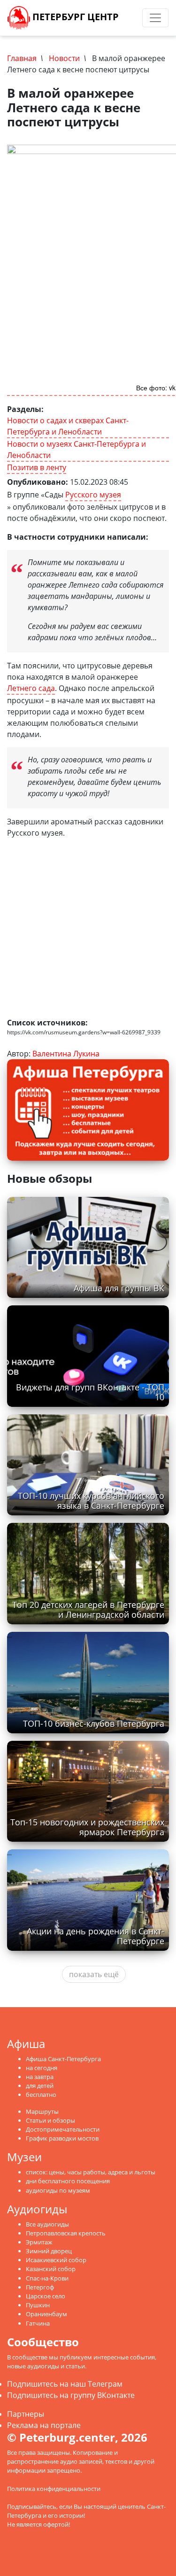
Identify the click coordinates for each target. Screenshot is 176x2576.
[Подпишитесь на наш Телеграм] (126, 18)
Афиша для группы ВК (119, 1288)
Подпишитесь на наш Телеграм (65, 2384)
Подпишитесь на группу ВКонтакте (71, 2395)
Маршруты (42, 2111)
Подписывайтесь (32, 2506)
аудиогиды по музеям (58, 2190)
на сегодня (42, 2068)
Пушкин (38, 2305)
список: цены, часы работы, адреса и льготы (91, 2172)
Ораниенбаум (46, 2314)
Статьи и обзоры (50, 2120)
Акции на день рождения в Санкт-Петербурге (96, 1936)
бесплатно (41, 2095)
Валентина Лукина (66, 1054)
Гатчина (38, 2323)
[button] (161, 866)
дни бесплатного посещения (68, 2181)
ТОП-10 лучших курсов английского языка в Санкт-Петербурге (91, 1501)
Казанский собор (51, 2269)
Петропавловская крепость (66, 2233)
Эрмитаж (39, 2242)
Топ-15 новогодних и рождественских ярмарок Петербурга (87, 1827)
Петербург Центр (74, 17)
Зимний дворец (49, 2251)
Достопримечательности (63, 2129)
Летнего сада (31, 688)
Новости (64, 58)
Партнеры (26, 2414)
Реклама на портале (44, 2425)
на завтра (40, 2077)
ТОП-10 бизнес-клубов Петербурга (94, 1723)
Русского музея (93, 495)
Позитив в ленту (37, 467)
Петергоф (40, 2287)
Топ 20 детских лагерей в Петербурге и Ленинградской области (88, 1610)
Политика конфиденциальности (54, 2489)
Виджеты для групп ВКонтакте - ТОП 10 (90, 1392)
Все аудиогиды (47, 2224)
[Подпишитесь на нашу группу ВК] (135, 18)
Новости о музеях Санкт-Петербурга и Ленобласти (77, 450)
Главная (22, 58)
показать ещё (94, 1974)
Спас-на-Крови (47, 2278)
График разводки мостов (62, 2138)
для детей (40, 2086)
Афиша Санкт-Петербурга (63, 2059)
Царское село (46, 2296)
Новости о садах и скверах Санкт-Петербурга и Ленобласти (68, 426)
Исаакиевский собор (56, 2260)
